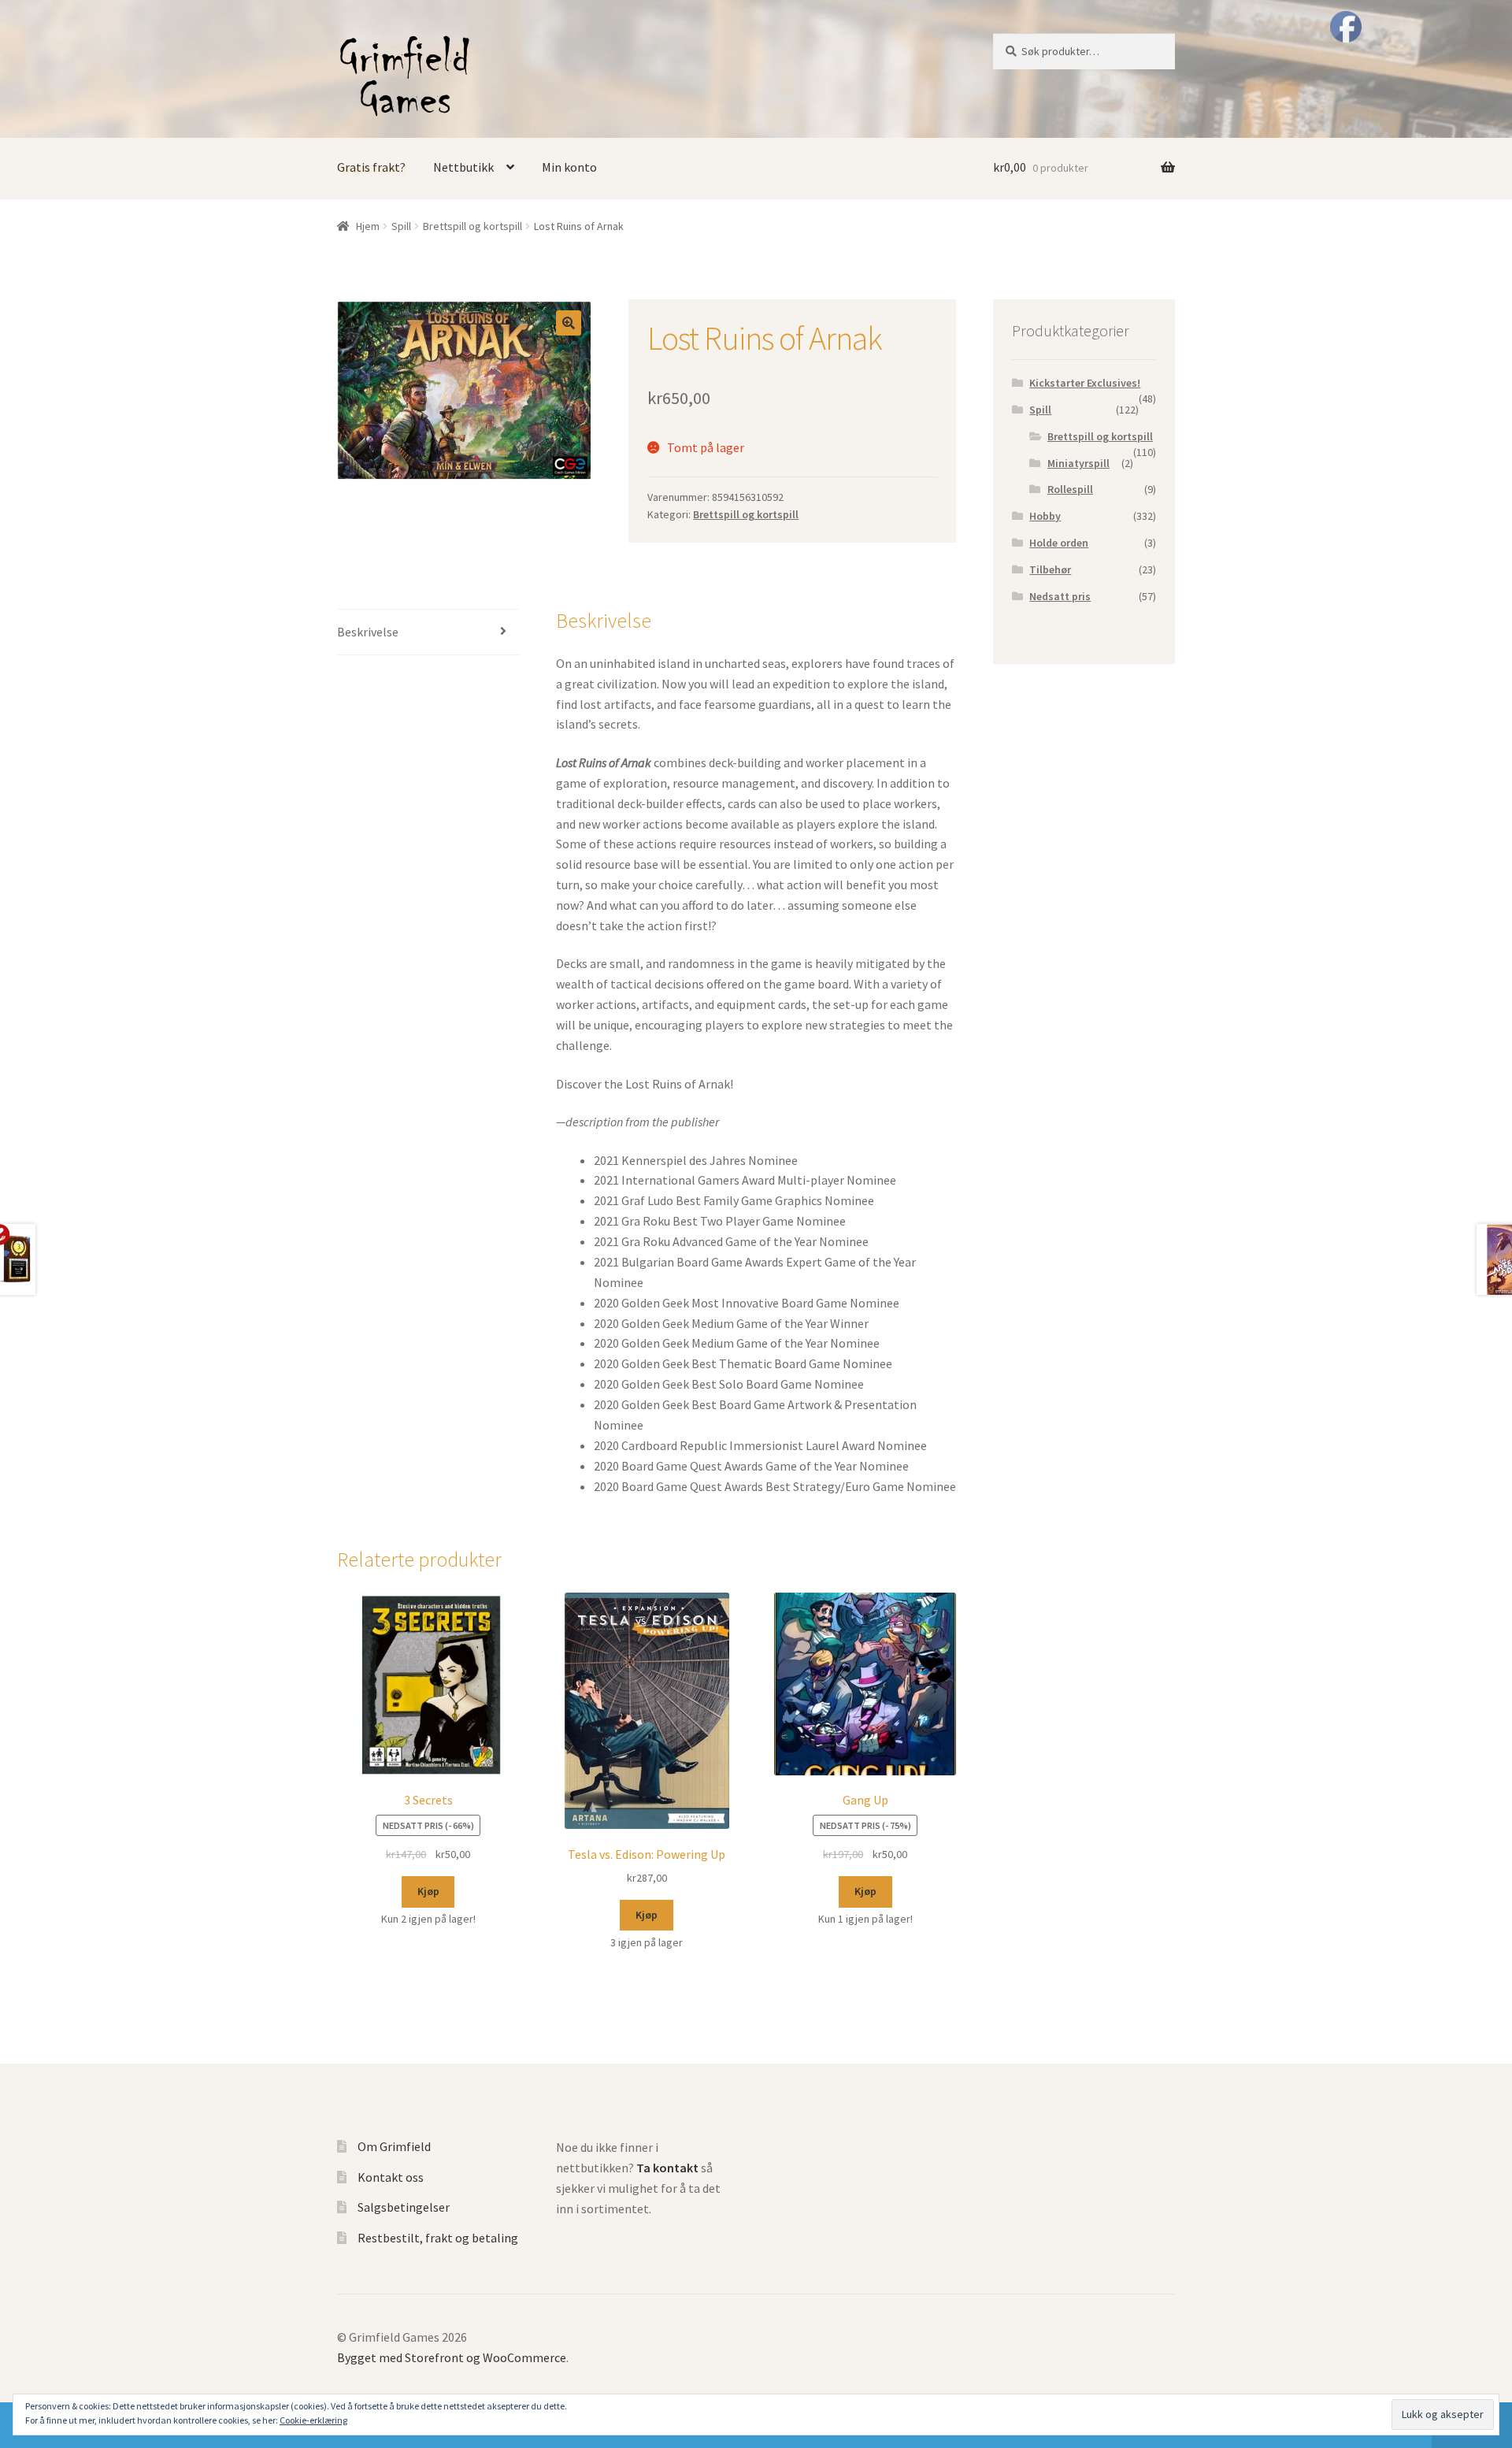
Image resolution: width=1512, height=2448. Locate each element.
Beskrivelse (368, 632)
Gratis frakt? (371, 167)
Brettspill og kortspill (472, 226)
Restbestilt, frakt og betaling (438, 2238)
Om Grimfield (394, 2146)
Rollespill (1070, 489)
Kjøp (428, 1891)
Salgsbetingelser (404, 2207)
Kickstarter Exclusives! (1085, 383)
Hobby (1045, 516)
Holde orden (1059, 543)
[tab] (428, 633)
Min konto (569, 167)
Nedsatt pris (1060, 596)
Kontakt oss (391, 2177)
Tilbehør (1050, 569)
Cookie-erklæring (313, 2420)
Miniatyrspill (1078, 463)
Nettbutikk (463, 167)
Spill (401, 226)
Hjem (368, 226)
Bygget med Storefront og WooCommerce (452, 2357)
